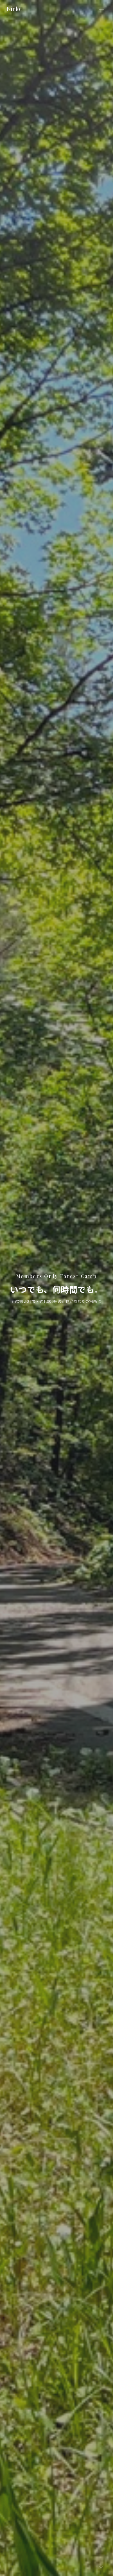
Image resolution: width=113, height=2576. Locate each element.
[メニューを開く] (101, 9)
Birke (14, 9)
